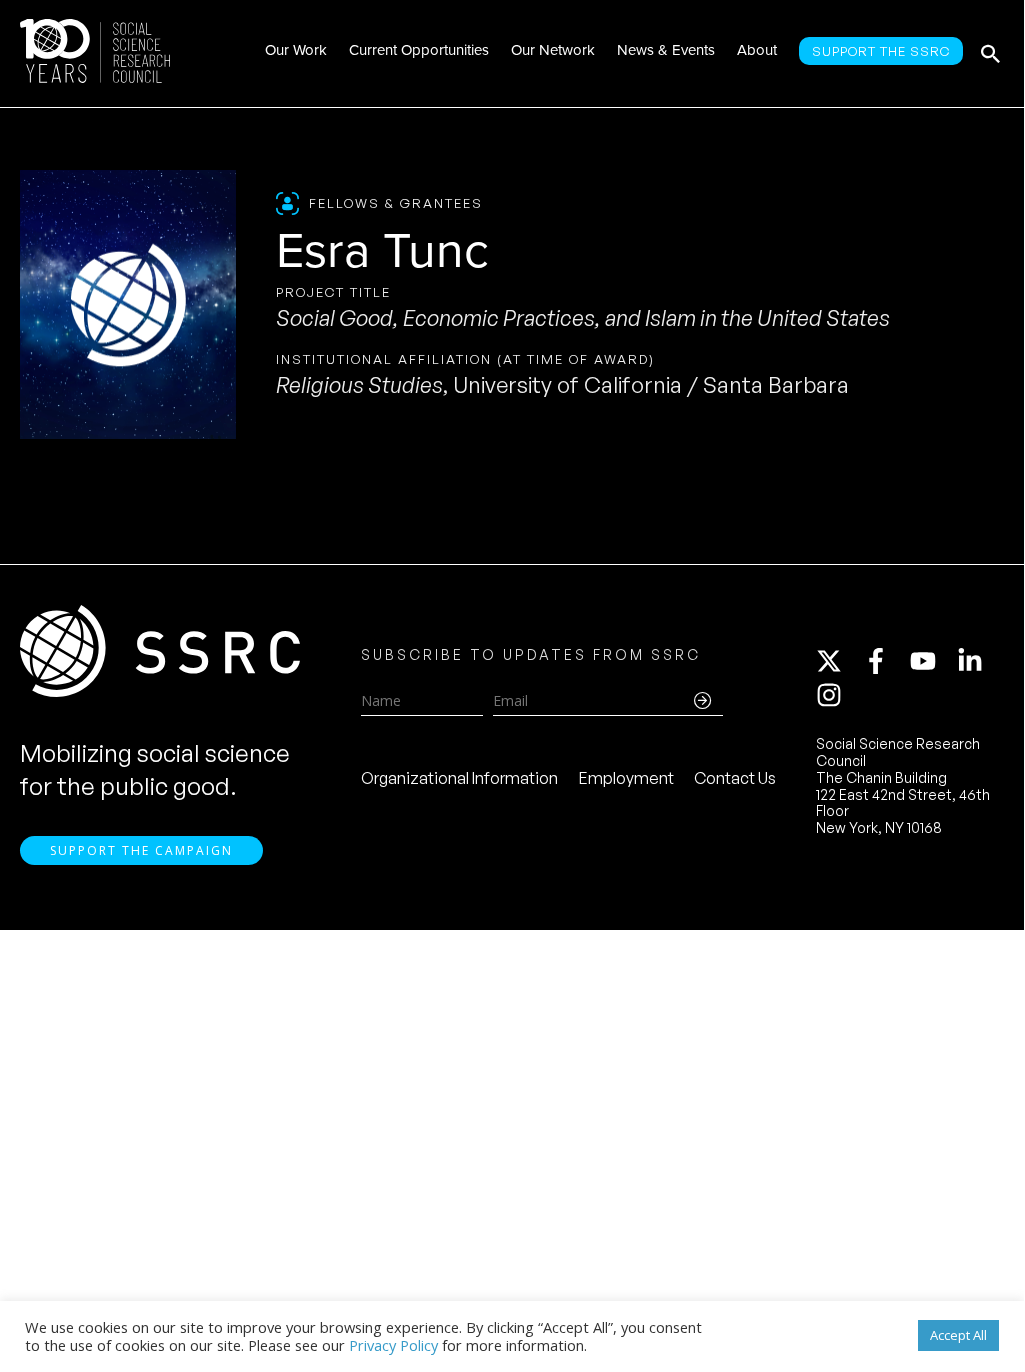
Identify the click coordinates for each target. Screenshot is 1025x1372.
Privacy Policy (393, 1345)
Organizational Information (459, 778)
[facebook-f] (885, 661)
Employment (626, 778)
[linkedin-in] (979, 661)
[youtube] (932, 661)
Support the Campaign (141, 850)
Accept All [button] (958, 1335)
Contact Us (735, 778)
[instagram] (833, 695)
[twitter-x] (838, 661)
